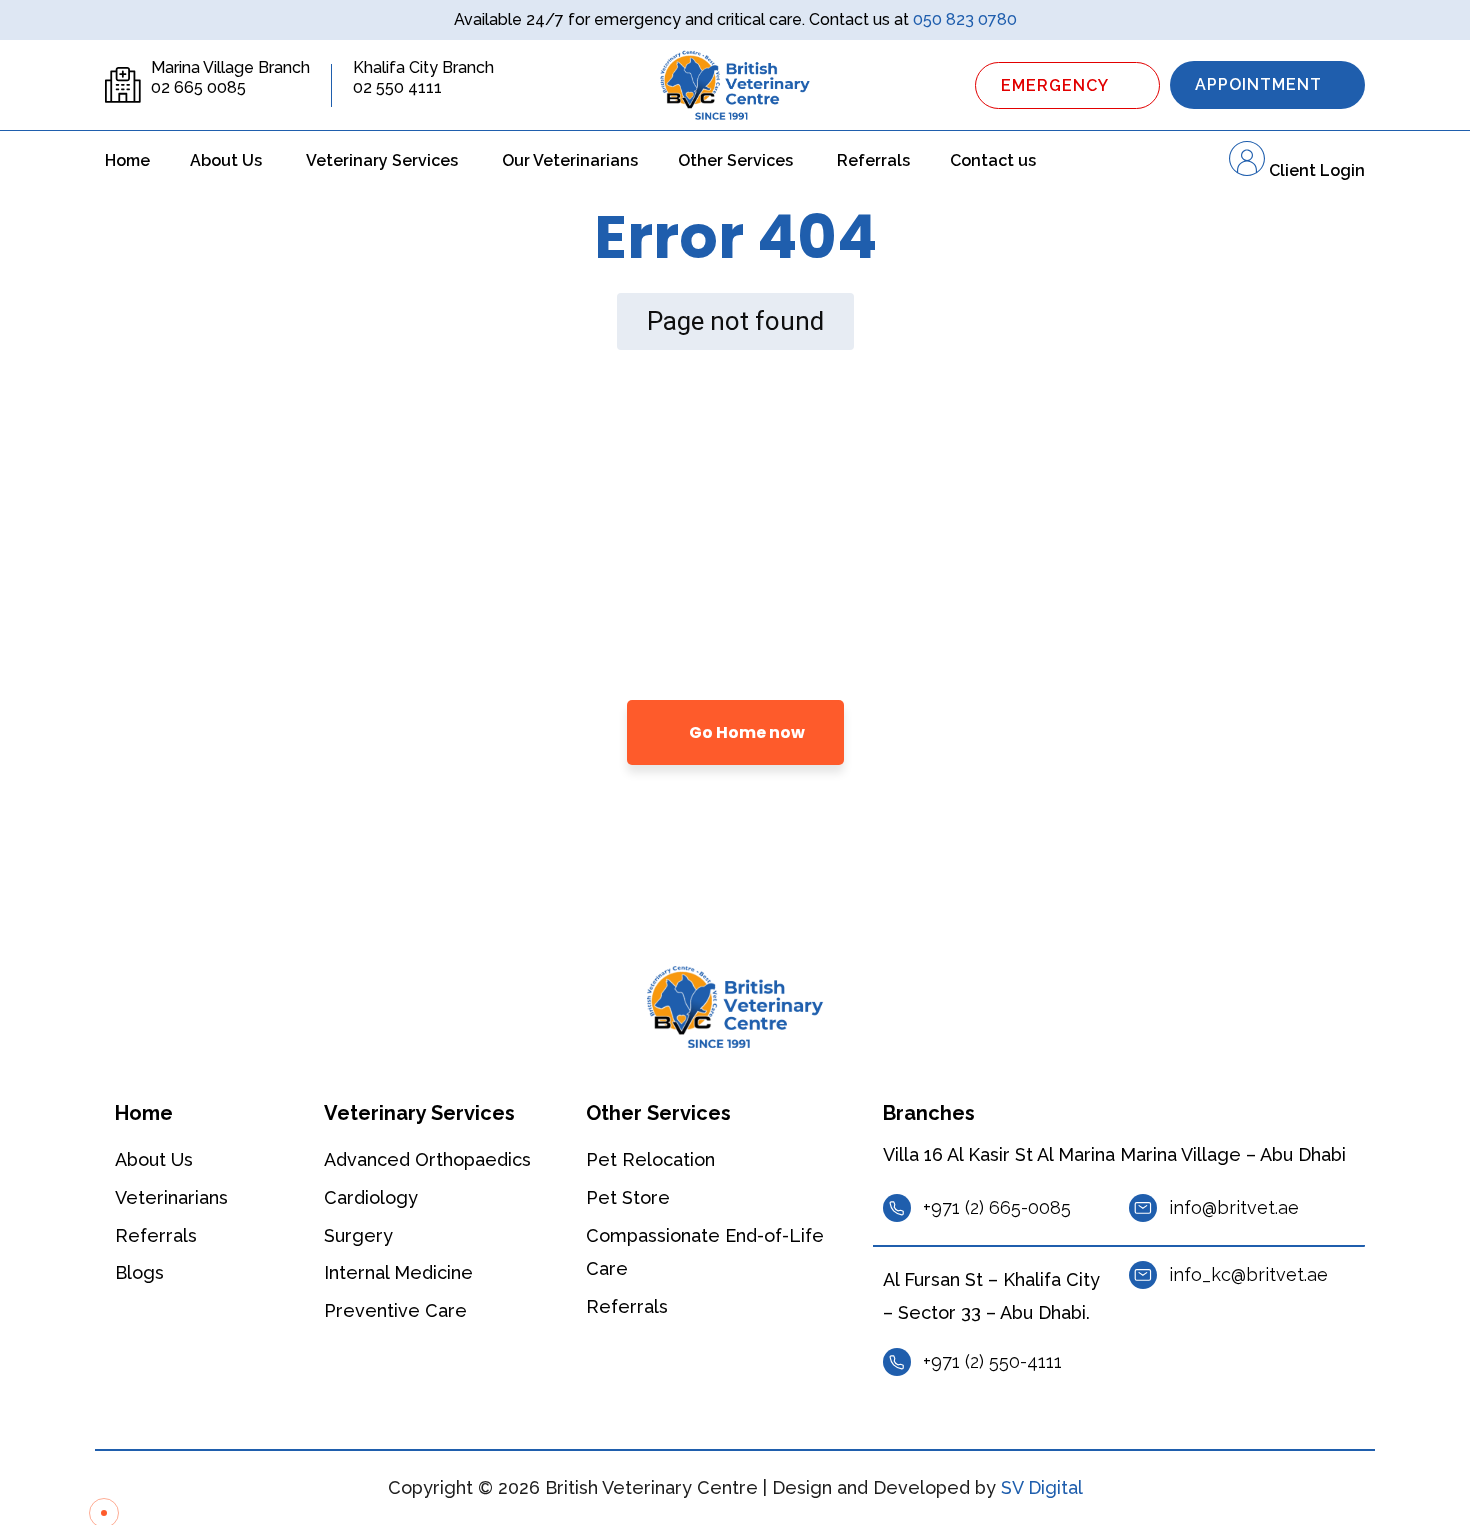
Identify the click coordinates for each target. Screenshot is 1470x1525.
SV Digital (1042, 1487)
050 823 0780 (965, 19)
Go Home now (745, 732)
